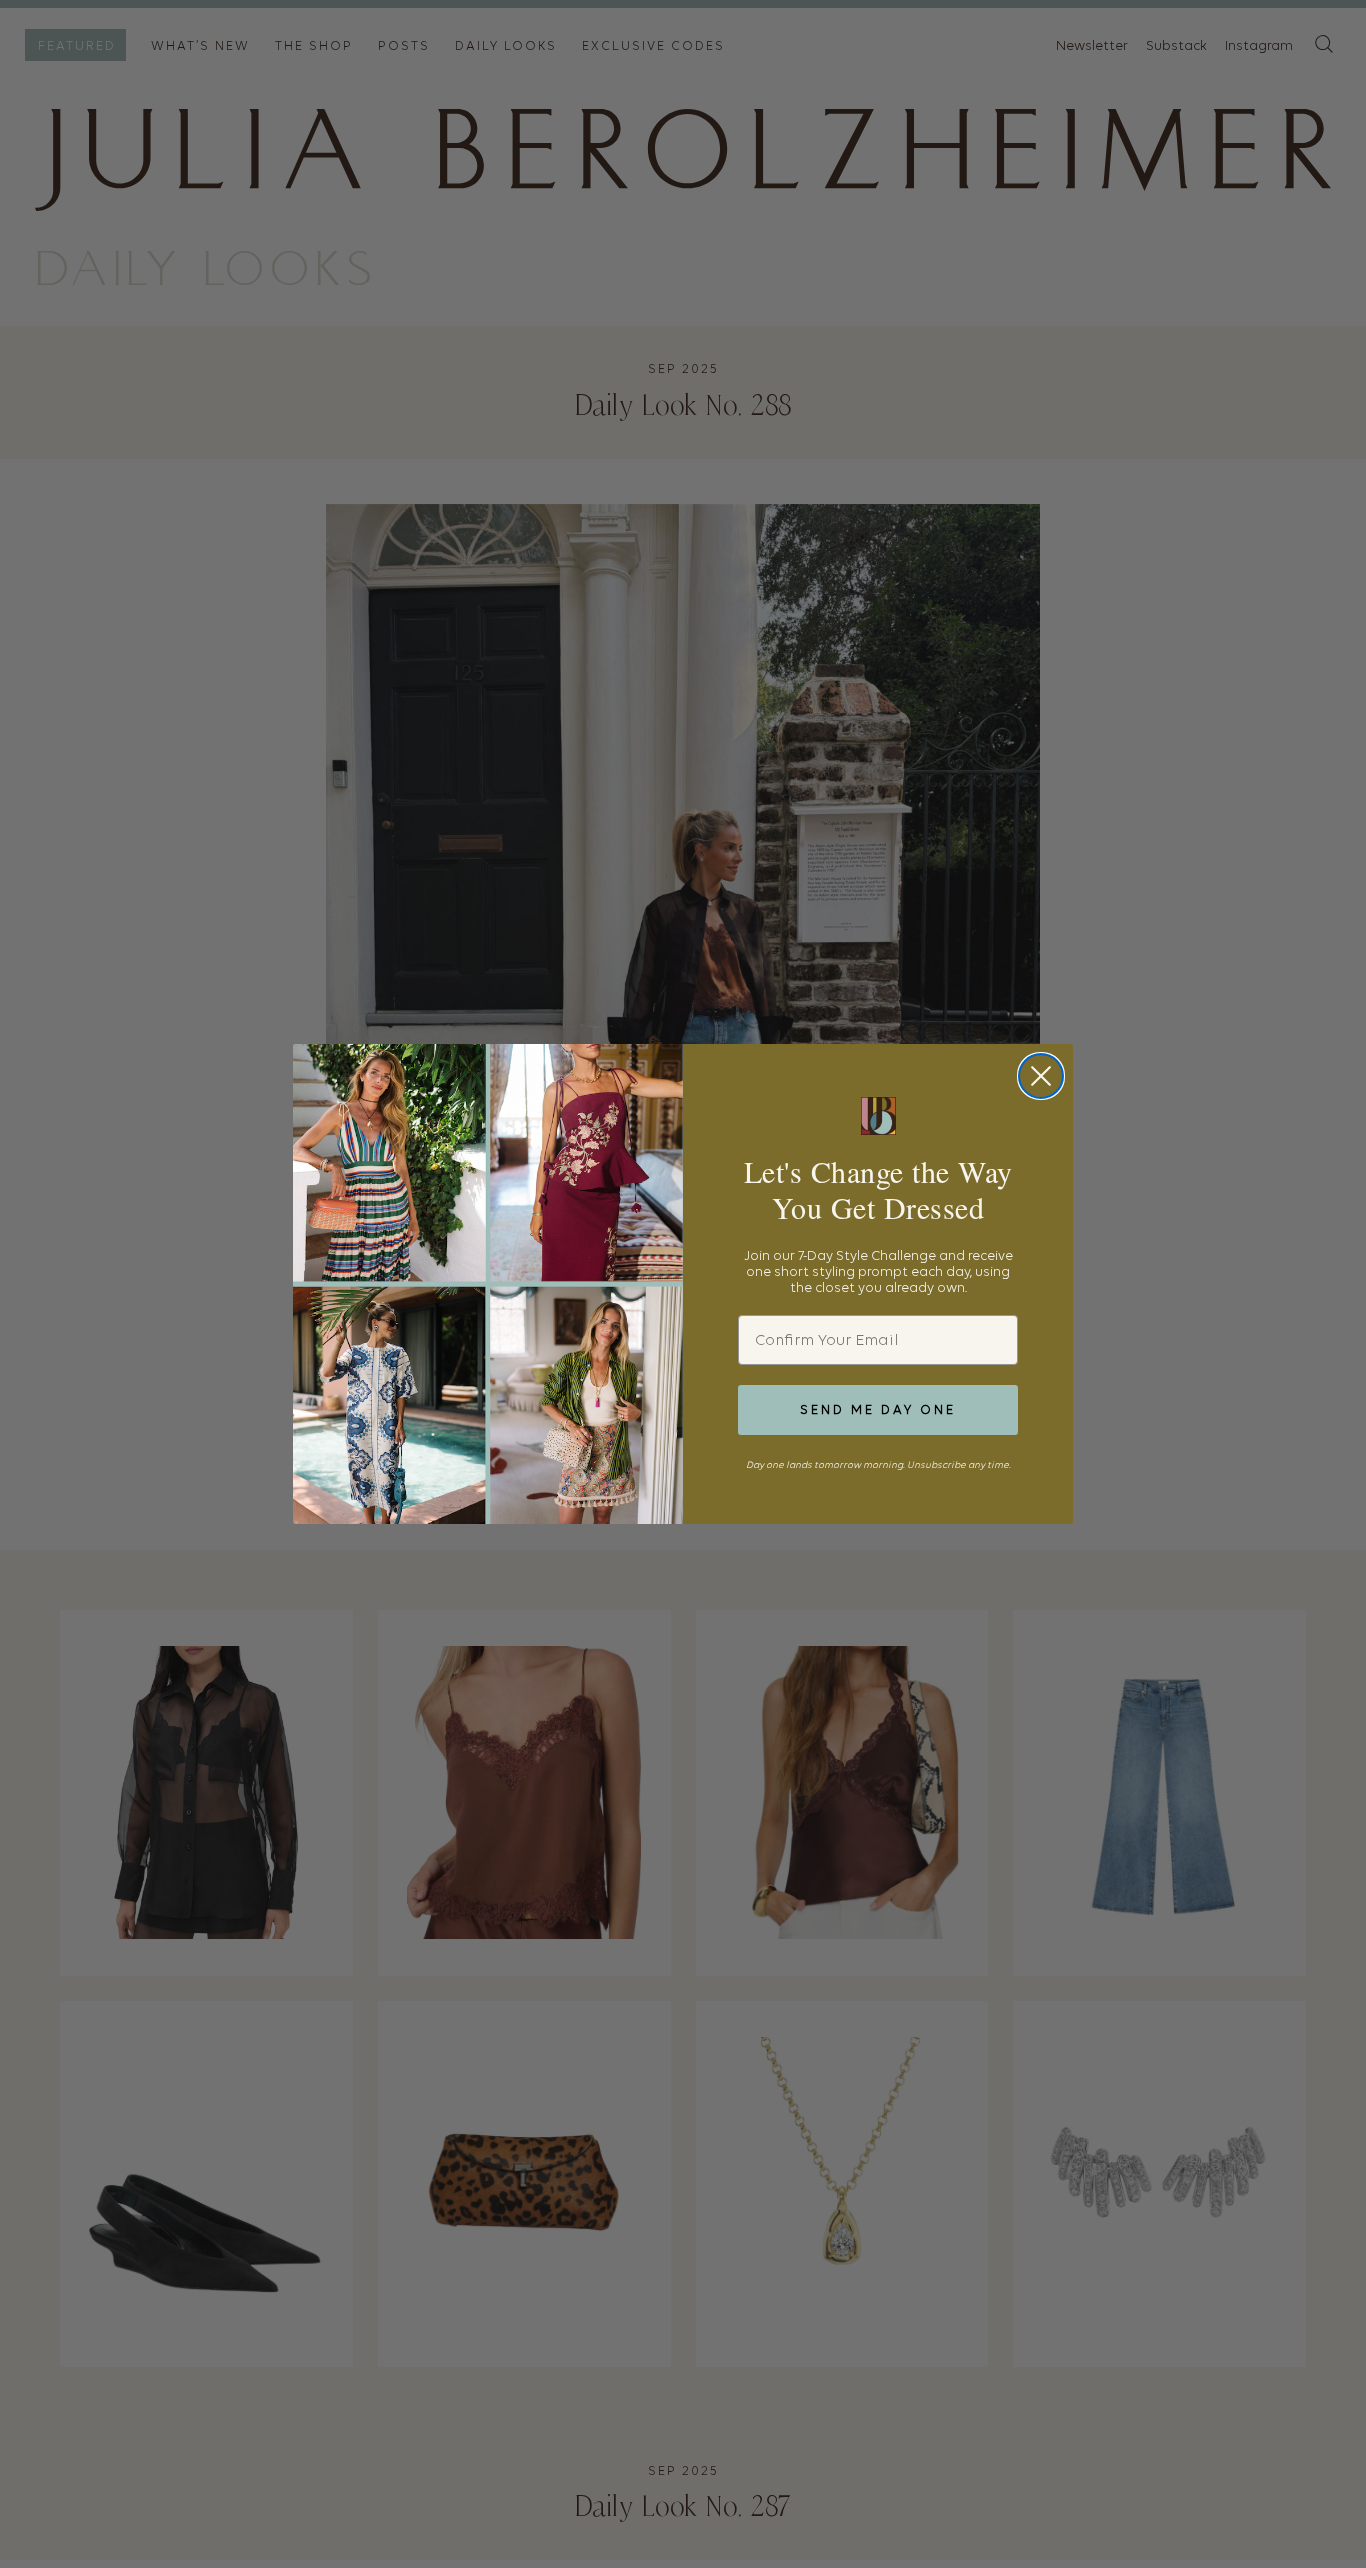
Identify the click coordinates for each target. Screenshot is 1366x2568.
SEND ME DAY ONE (878, 1409)
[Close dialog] (1041, 1076)
